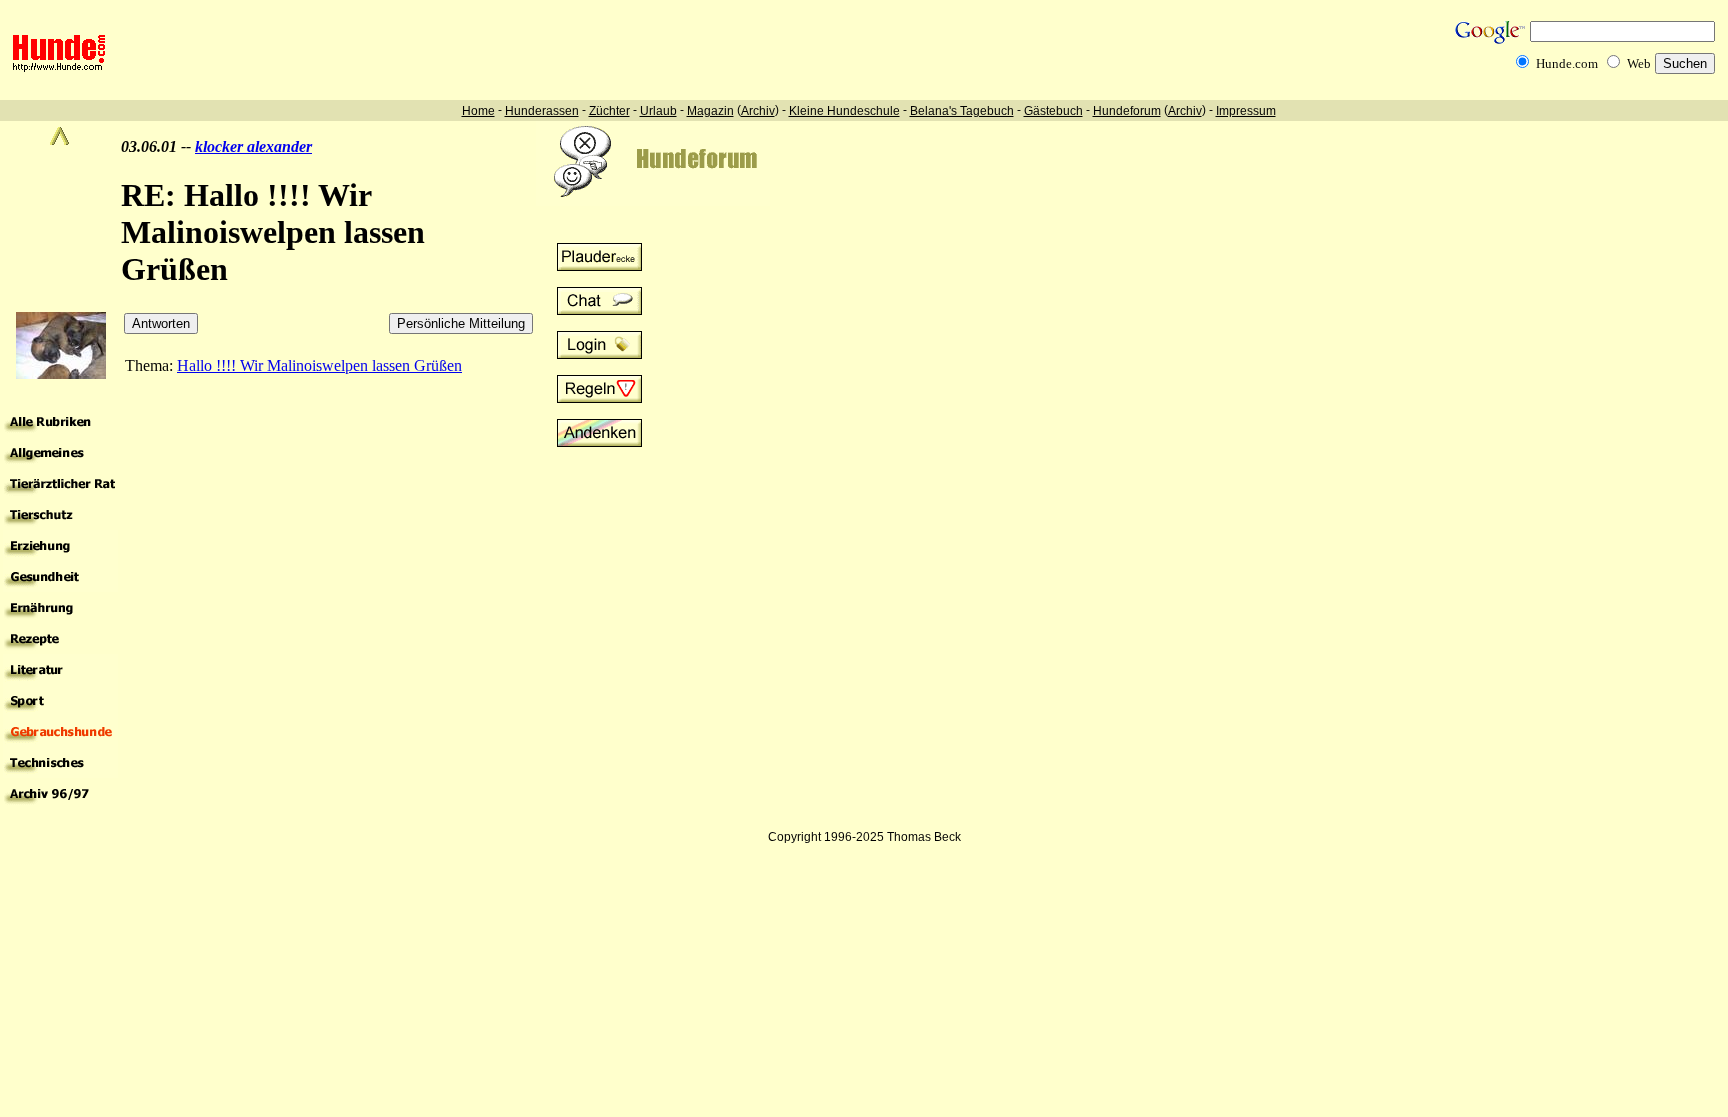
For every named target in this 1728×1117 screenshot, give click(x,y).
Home (478, 111)
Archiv (758, 111)
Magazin (710, 111)
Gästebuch (1053, 111)
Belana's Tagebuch (962, 111)
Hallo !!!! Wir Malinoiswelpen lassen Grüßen (319, 365)
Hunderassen (542, 111)
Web (1639, 63)
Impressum (1246, 111)
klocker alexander (253, 146)
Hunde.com (1567, 63)
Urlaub (658, 111)
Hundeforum (1127, 111)
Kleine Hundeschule (844, 111)
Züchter (609, 111)
